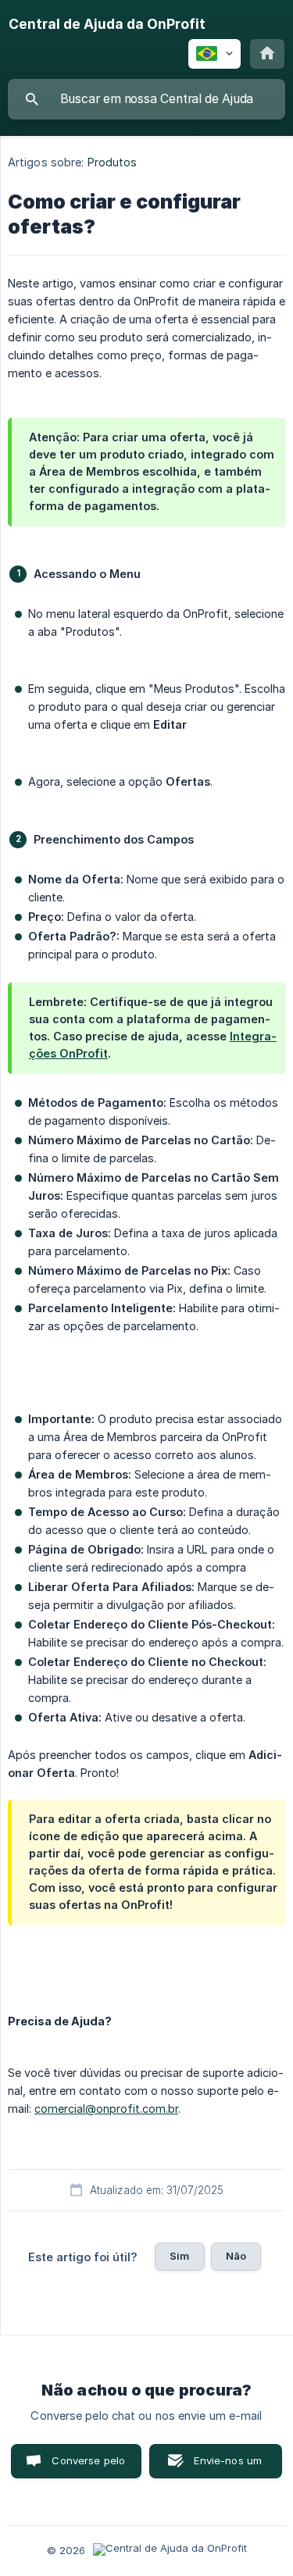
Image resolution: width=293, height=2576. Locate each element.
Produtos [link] (113, 162)
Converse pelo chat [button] (88, 2466)
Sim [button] (179, 2256)
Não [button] (236, 2256)
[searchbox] (146, 99)
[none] (107, 24)
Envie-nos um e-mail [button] (228, 2466)
